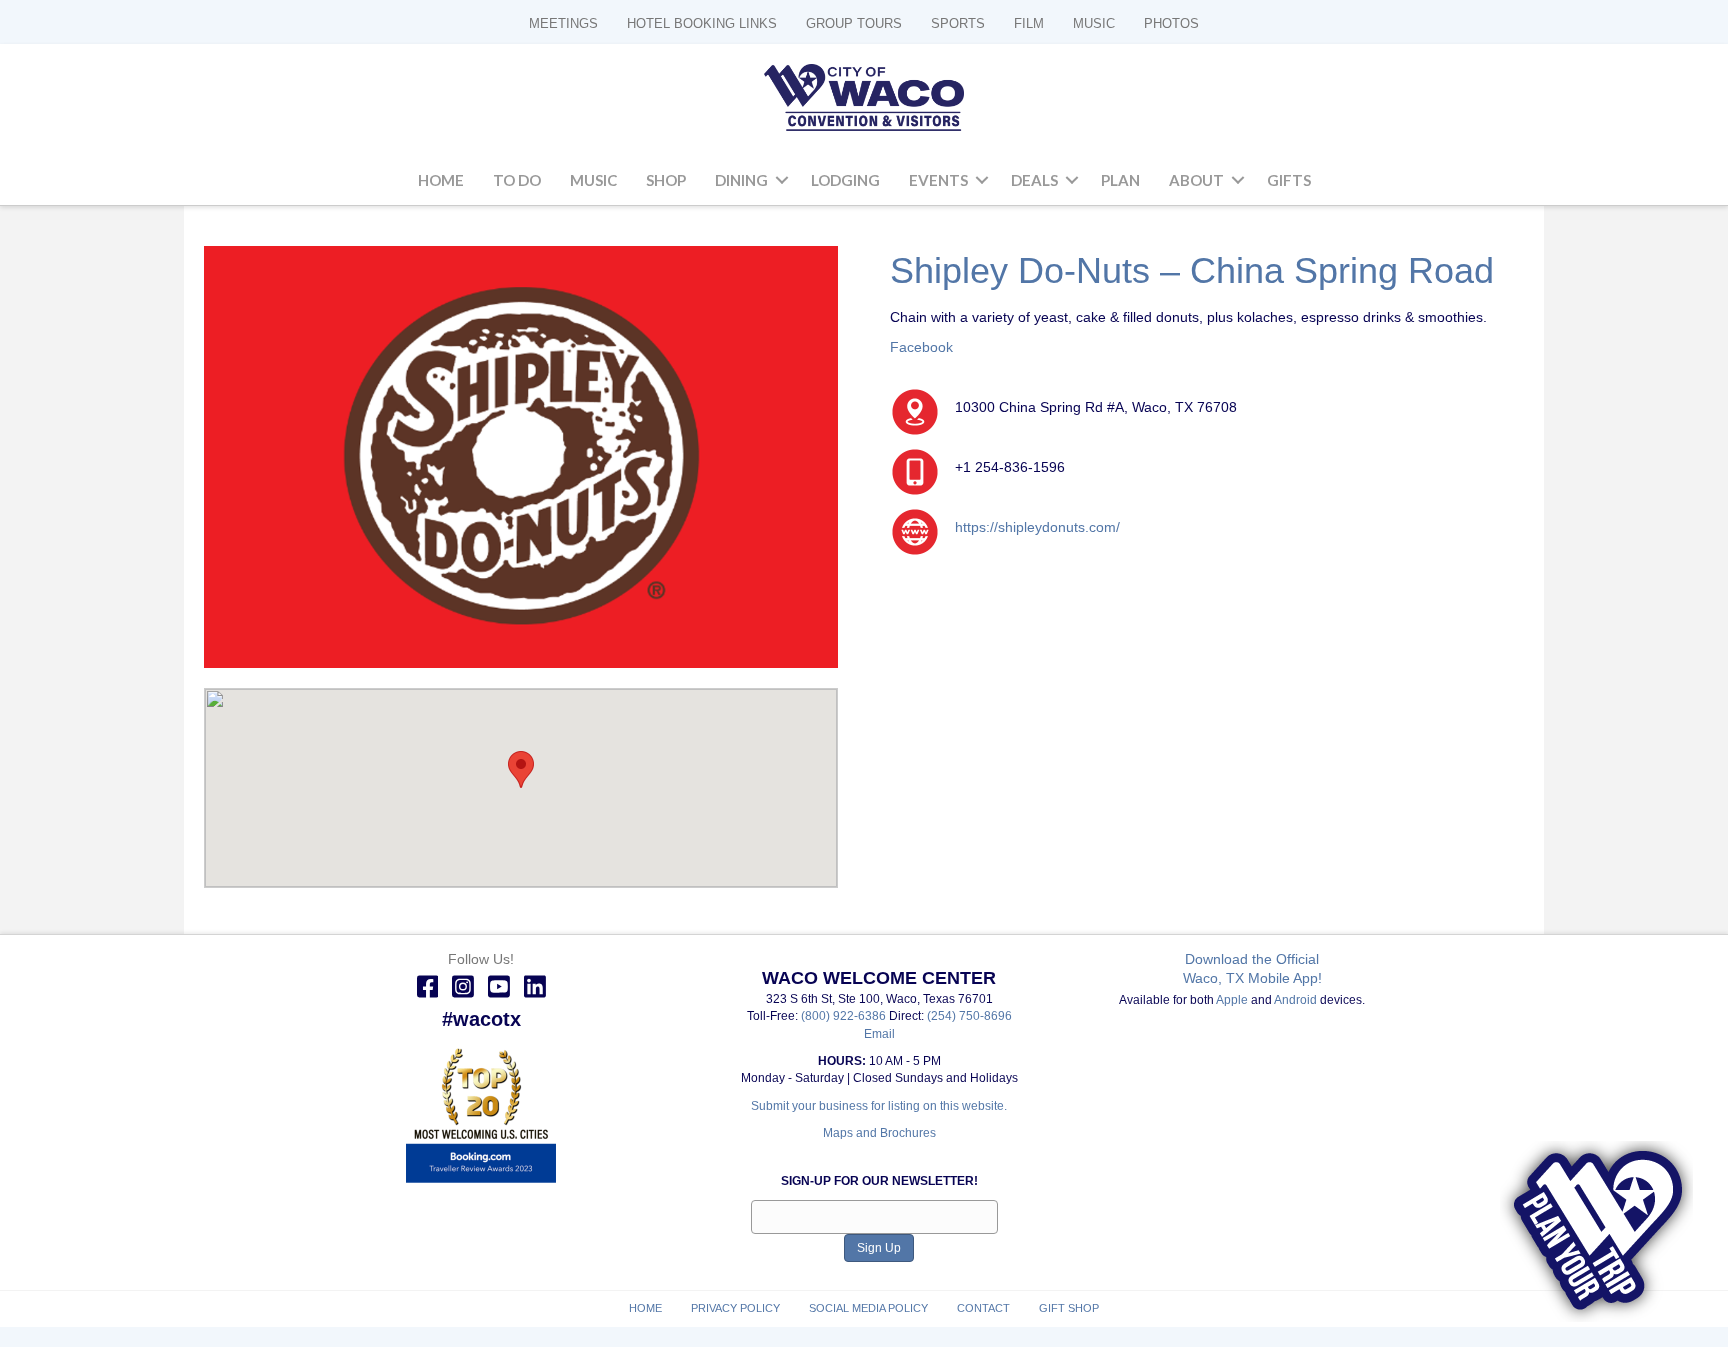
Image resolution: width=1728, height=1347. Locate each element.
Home (441, 180)
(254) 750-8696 (969, 1016)
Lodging (845, 180)
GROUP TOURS (854, 23)
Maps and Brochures (879, 1133)
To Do (517, 180)
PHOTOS (1171, 23)
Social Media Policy (868, 1308)
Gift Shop (1069, 1308)
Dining (741, 180)
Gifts (1289, 180)
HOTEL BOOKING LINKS (702, 23)
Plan (1120, 180)
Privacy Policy (735, 1308)
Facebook (921, 347)
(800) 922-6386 (845, 1016)
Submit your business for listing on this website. (879, 1106)
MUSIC (1094, 23)
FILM (1029, 23)
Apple (1232, 1000)
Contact (983, 1308)
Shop (666, 180)
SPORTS (958, 23)
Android (1295, 1000)
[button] (782, 181)
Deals (1034, 180)
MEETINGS (563, 23)
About (1196, 180)
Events (938, 180)
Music (593, 180)
